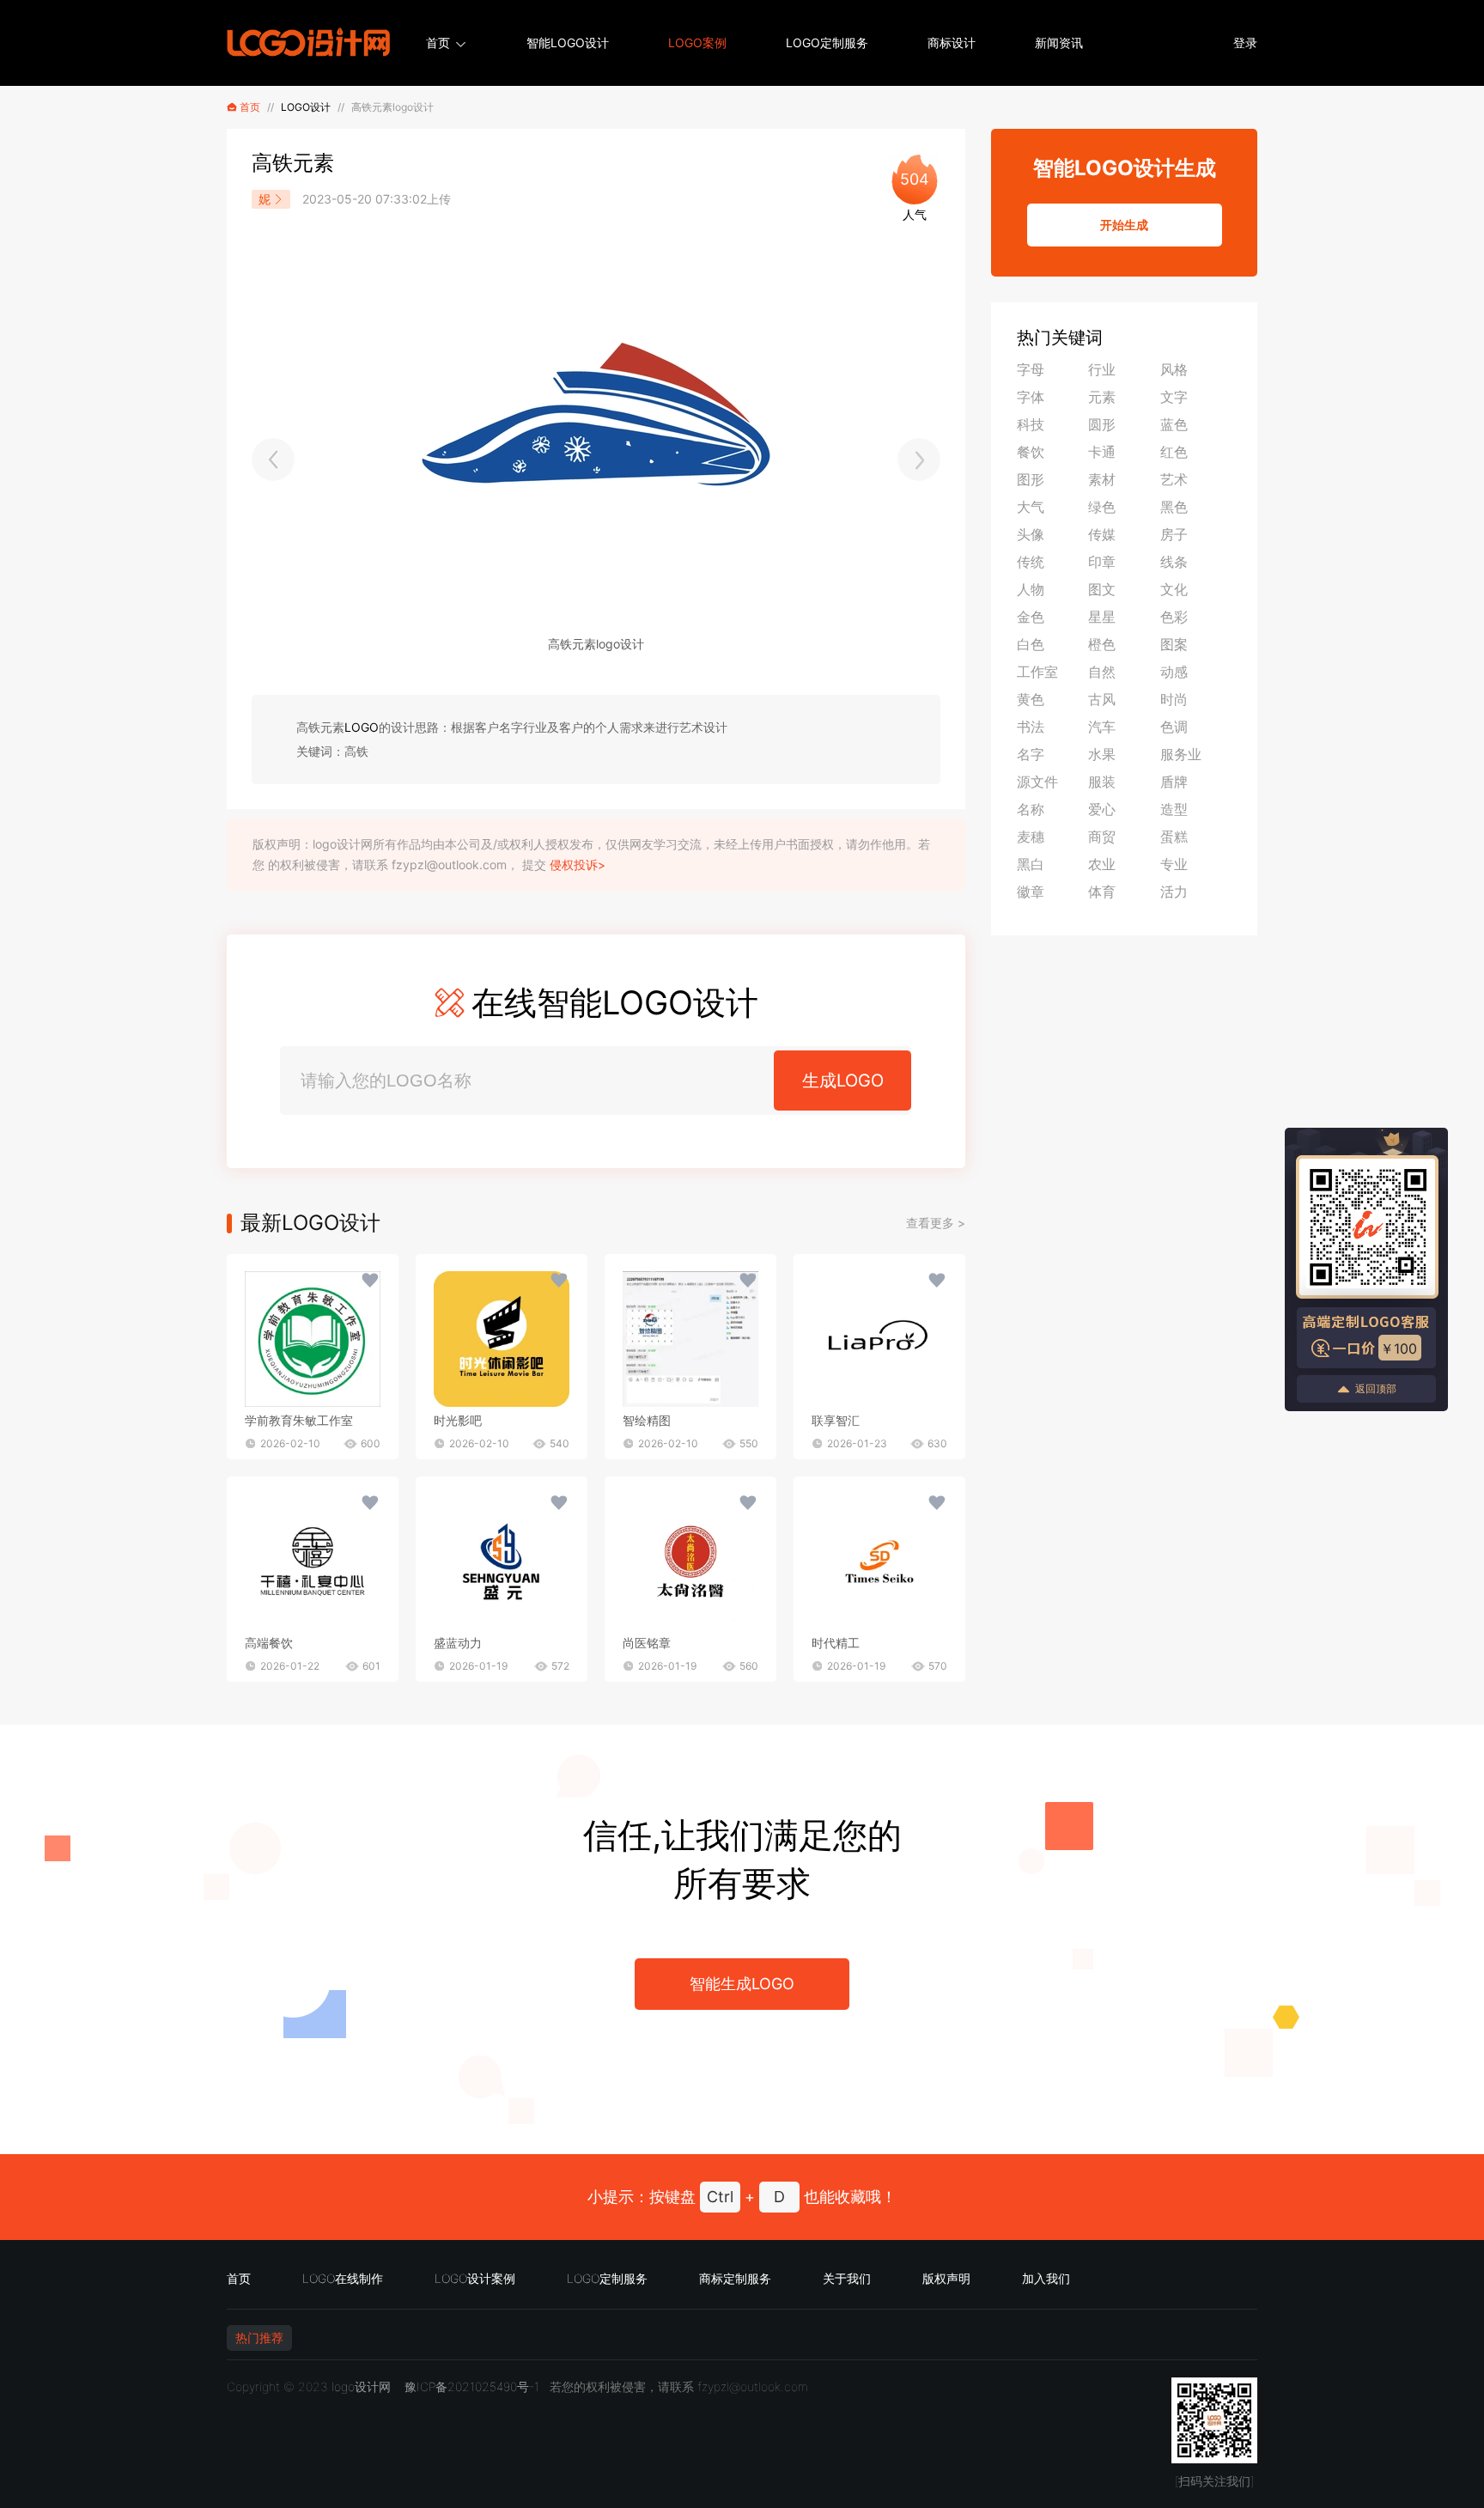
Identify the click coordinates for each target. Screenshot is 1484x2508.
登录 (1245, 43)
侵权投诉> (578, 864)
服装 (1102, 782)
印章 (1102, 562)
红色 (1174, 452)
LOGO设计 (306, 107)
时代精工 (836, 1643)
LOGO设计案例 (475, 2278)
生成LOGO (843, 1081)
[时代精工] (879, 1561)
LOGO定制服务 (827, 43)
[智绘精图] (690, 1339)
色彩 (1174, 617)
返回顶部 (1376, 1388)
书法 (1031, 727)
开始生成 (1124, 225)
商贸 (1102, 837)
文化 (1174, 589)
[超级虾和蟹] (919, 460)
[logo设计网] (308, 43)
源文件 (1037, 782)
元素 (1102, 397)
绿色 (1102, 507)
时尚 (1174, 699)
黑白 (1031, 864)
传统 (1031, 562)
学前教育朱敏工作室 (299, 1420)
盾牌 (1174, 782)
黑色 (1174, 507)
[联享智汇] (879, 1339)
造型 (1174, 809)
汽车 (1102, 727)
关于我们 (847, 2278)
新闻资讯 (1059, 43)
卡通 (1102, 452)
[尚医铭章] (690, 1561)
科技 (1031, 424)
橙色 (1102, 644)
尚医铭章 (647, 1643)
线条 (1174, 562)
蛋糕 (1174, 837)
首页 (438, 43)
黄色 (1031, 699)
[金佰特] (273, 460)
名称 (1031, 809)
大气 (1031, 507)
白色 (1031, 644)
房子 (1174, 534)
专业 (1174, 864)
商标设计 (952, 43)
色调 (1174, 727)
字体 (1031, 397)
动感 (1174, 672)
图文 (1102, 589)
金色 (1031, 617)
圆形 (1102, 424)
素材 (1102, 479)
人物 (1031, 589)
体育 (1102, 892)
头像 (1031, 534)
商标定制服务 (735, 2278)
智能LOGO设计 (568, 43)
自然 (1102, 672)
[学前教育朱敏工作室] (313, 1339)
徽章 (1031, 892)
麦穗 (1031, 837)
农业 (1102, 864)
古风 (1102, 699)
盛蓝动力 (458, 1643)
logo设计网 (361, 2386)
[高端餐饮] (313, 1561)
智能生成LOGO (742, 1984)
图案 (1174, 644)
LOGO (362, 727)
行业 (1102, 369)
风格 (1174, 369)
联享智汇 (836, 1420)
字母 (1031, 369)
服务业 (1181, 754)
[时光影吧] (502, 1339)
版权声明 (946, 2278)
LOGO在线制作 (343, 2278)
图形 (1031, 479)
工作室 (1037, 672)
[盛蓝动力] (502, 1561)
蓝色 (1174, 424)
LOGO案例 (697, 43)
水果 (1102, 754)
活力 (1174, 892)
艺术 (1174, 479)
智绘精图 (647, 1420)
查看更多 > (936, 1223)
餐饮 (1031, 452)
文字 (1174, 397)
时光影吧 (458, 1420)
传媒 (1102, 534)
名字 (1031, 754)
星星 (1102, 617)
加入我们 (1046, 2278)
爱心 (1102, 809)
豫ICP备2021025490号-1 (472, 2386)
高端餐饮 (269, 1643)
